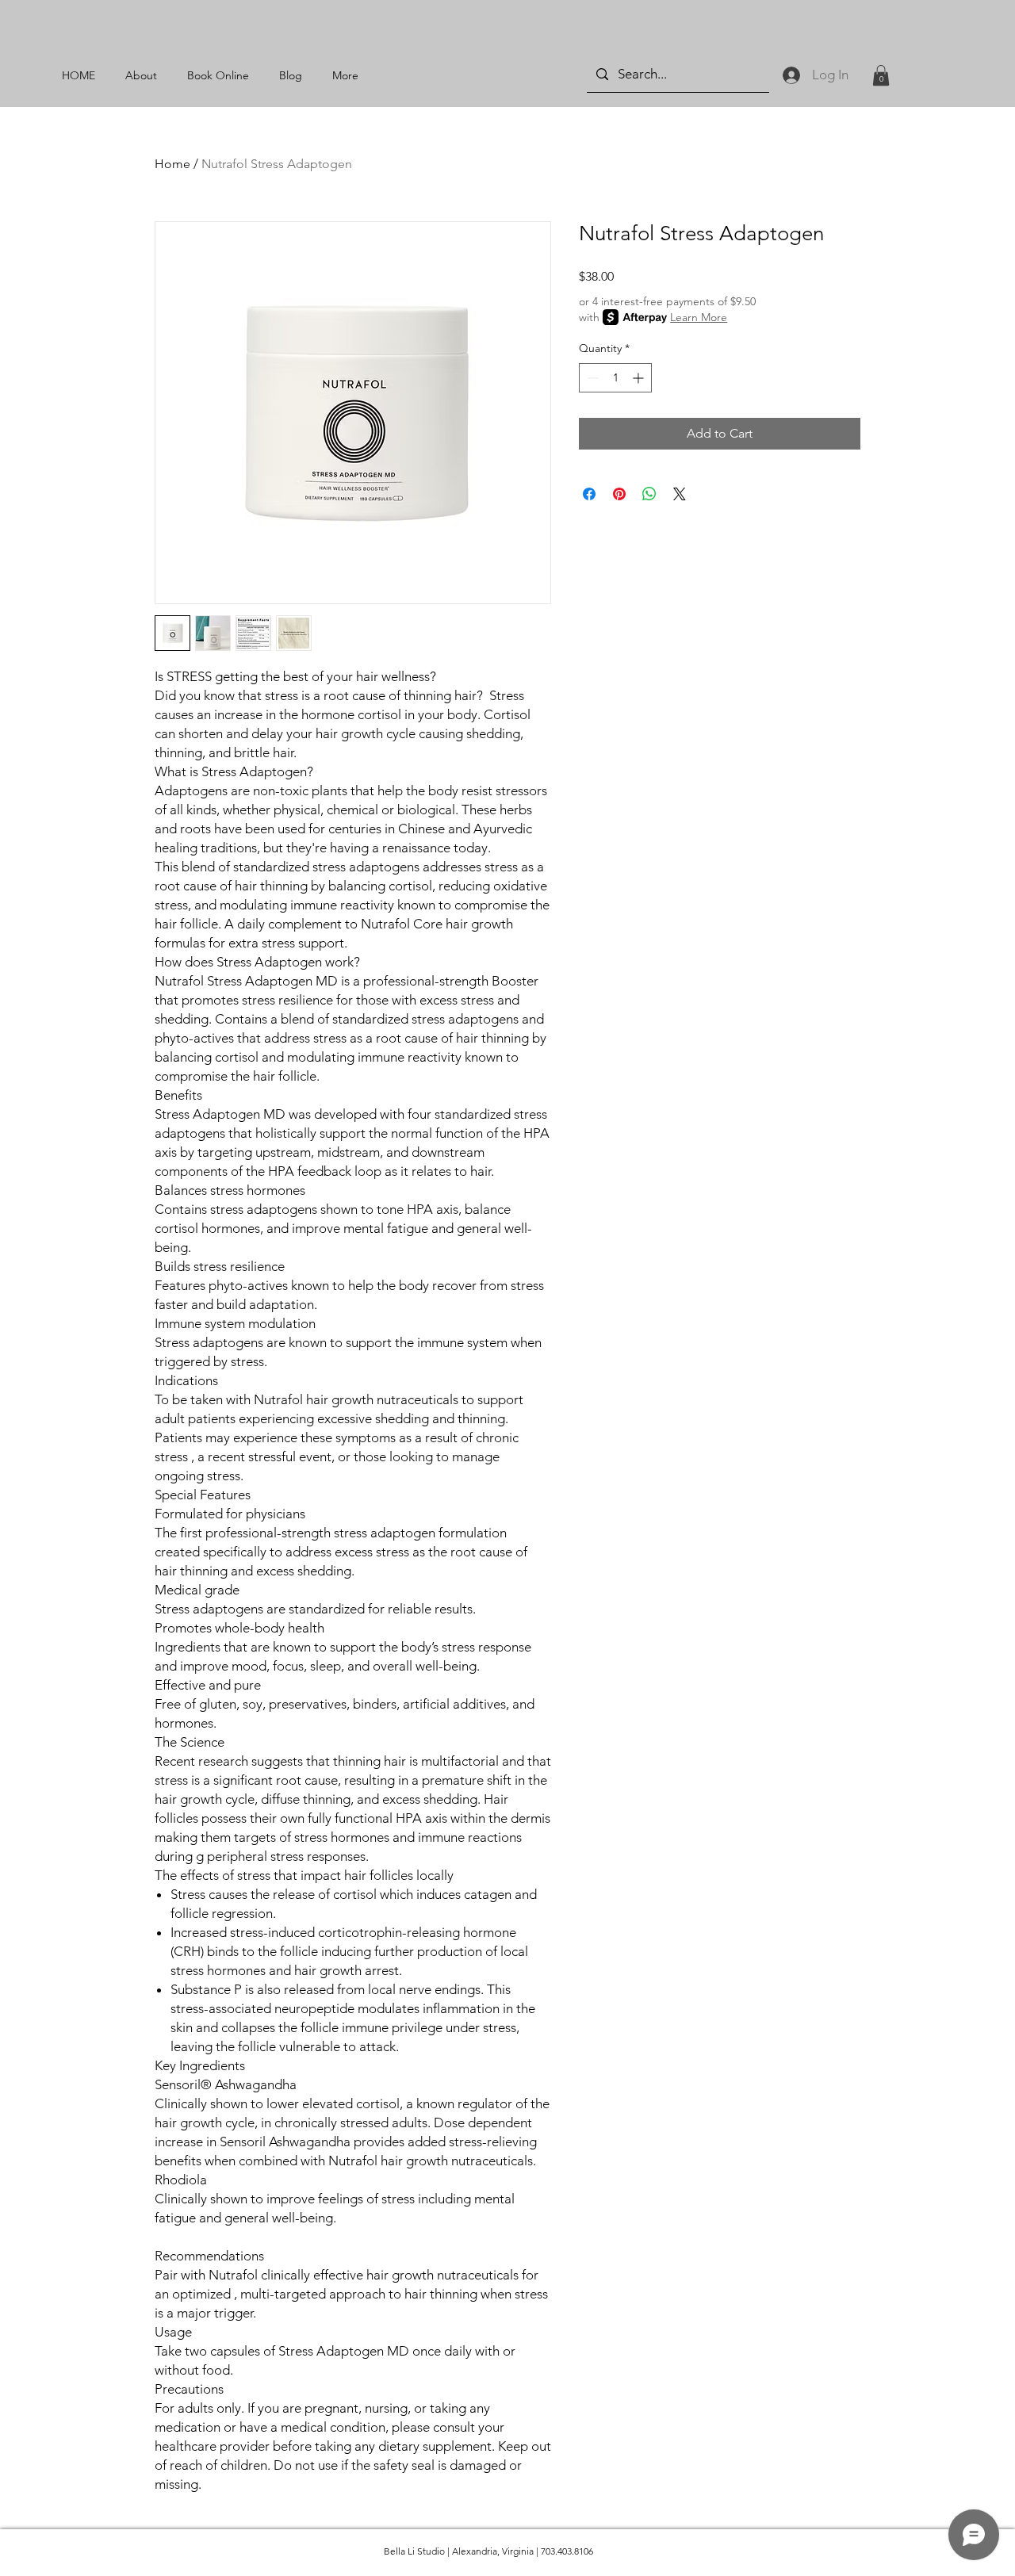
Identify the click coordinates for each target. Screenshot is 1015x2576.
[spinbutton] (615, 378)
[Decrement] (591, 378)
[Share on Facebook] (589, 494)
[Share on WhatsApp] (649, 494)
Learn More (699, 317)
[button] (881, 75)
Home (172, 164)
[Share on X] (680, 494)
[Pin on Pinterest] (619, 494)
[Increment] (640, 378)
